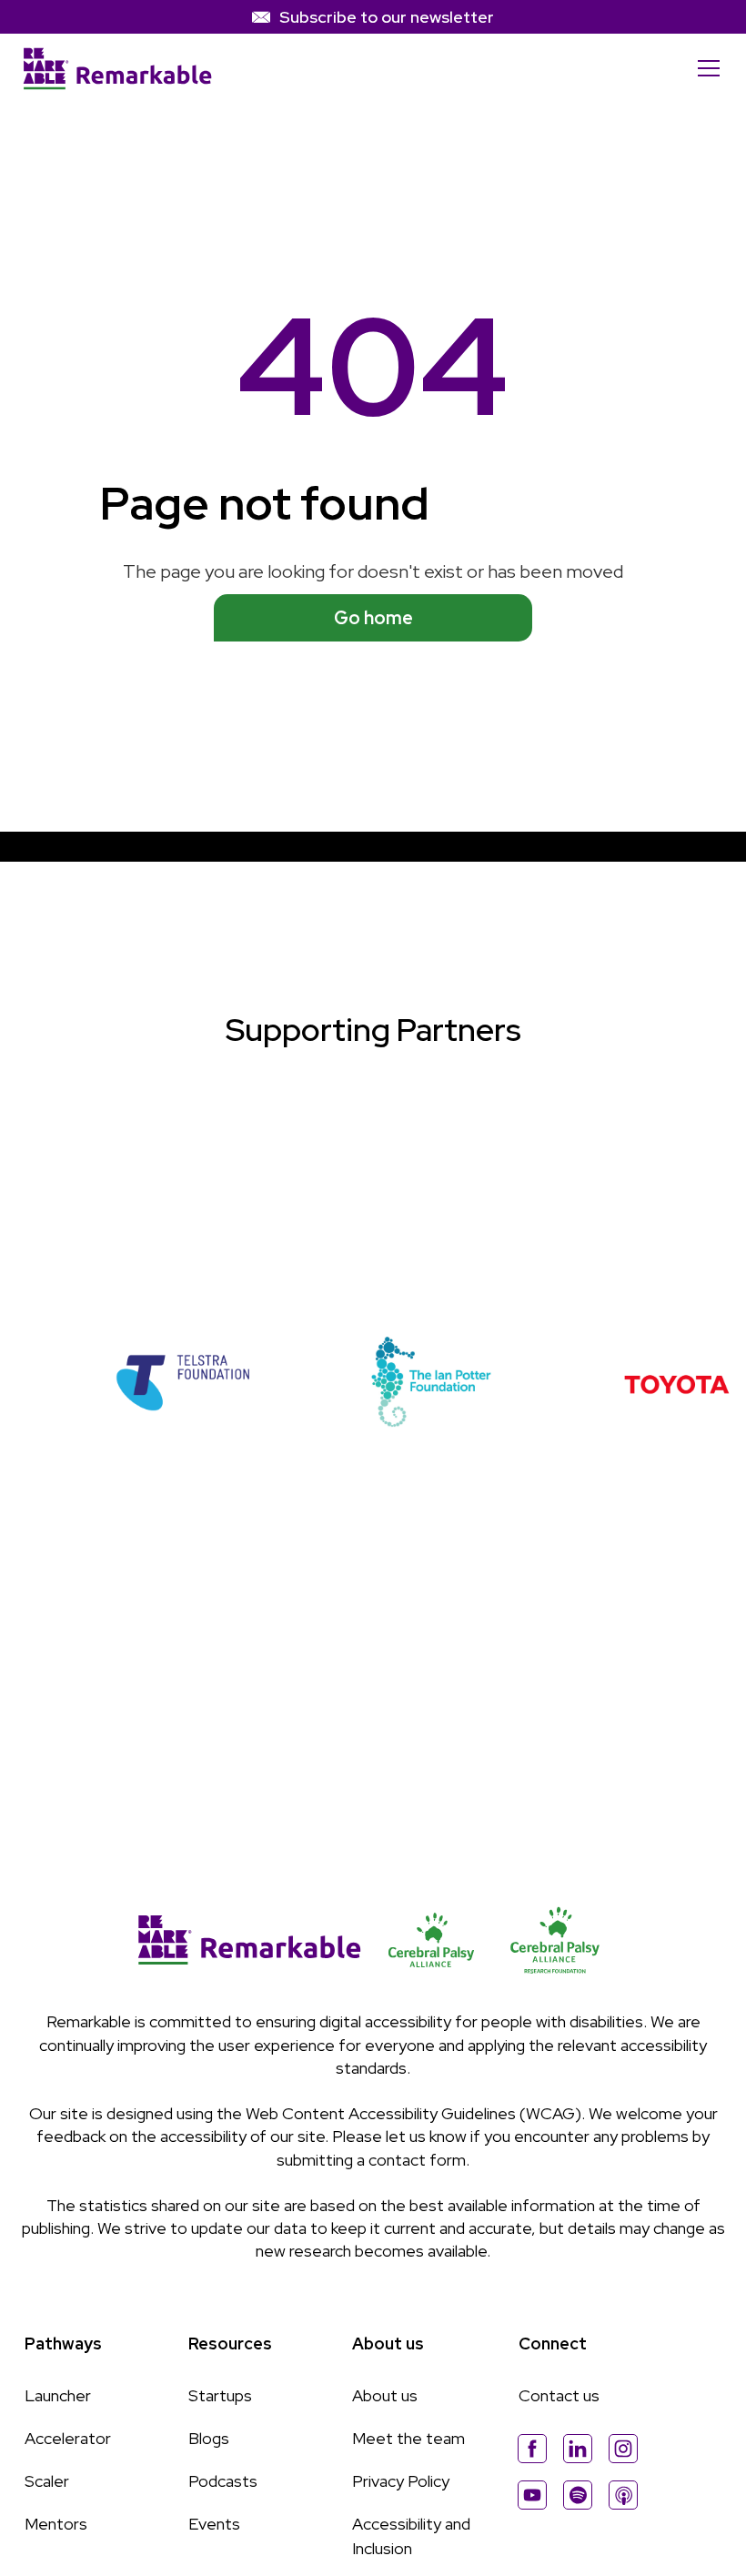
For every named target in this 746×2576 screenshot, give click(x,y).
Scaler (47, 2481)
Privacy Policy (401, 2481)
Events (214, 2524)
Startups (220, 2395)
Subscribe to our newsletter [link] (387, 17)
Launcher (58, 2395)
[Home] (117, 69)
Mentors (56, 2524)
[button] (705, 68)
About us (385, 2395)
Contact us (559, 2395)
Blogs (209, 2438)
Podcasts (223, 2481)
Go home (373, 618)
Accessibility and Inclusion (411, 2536)
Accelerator (68, 2438)
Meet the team (408, 2438)
